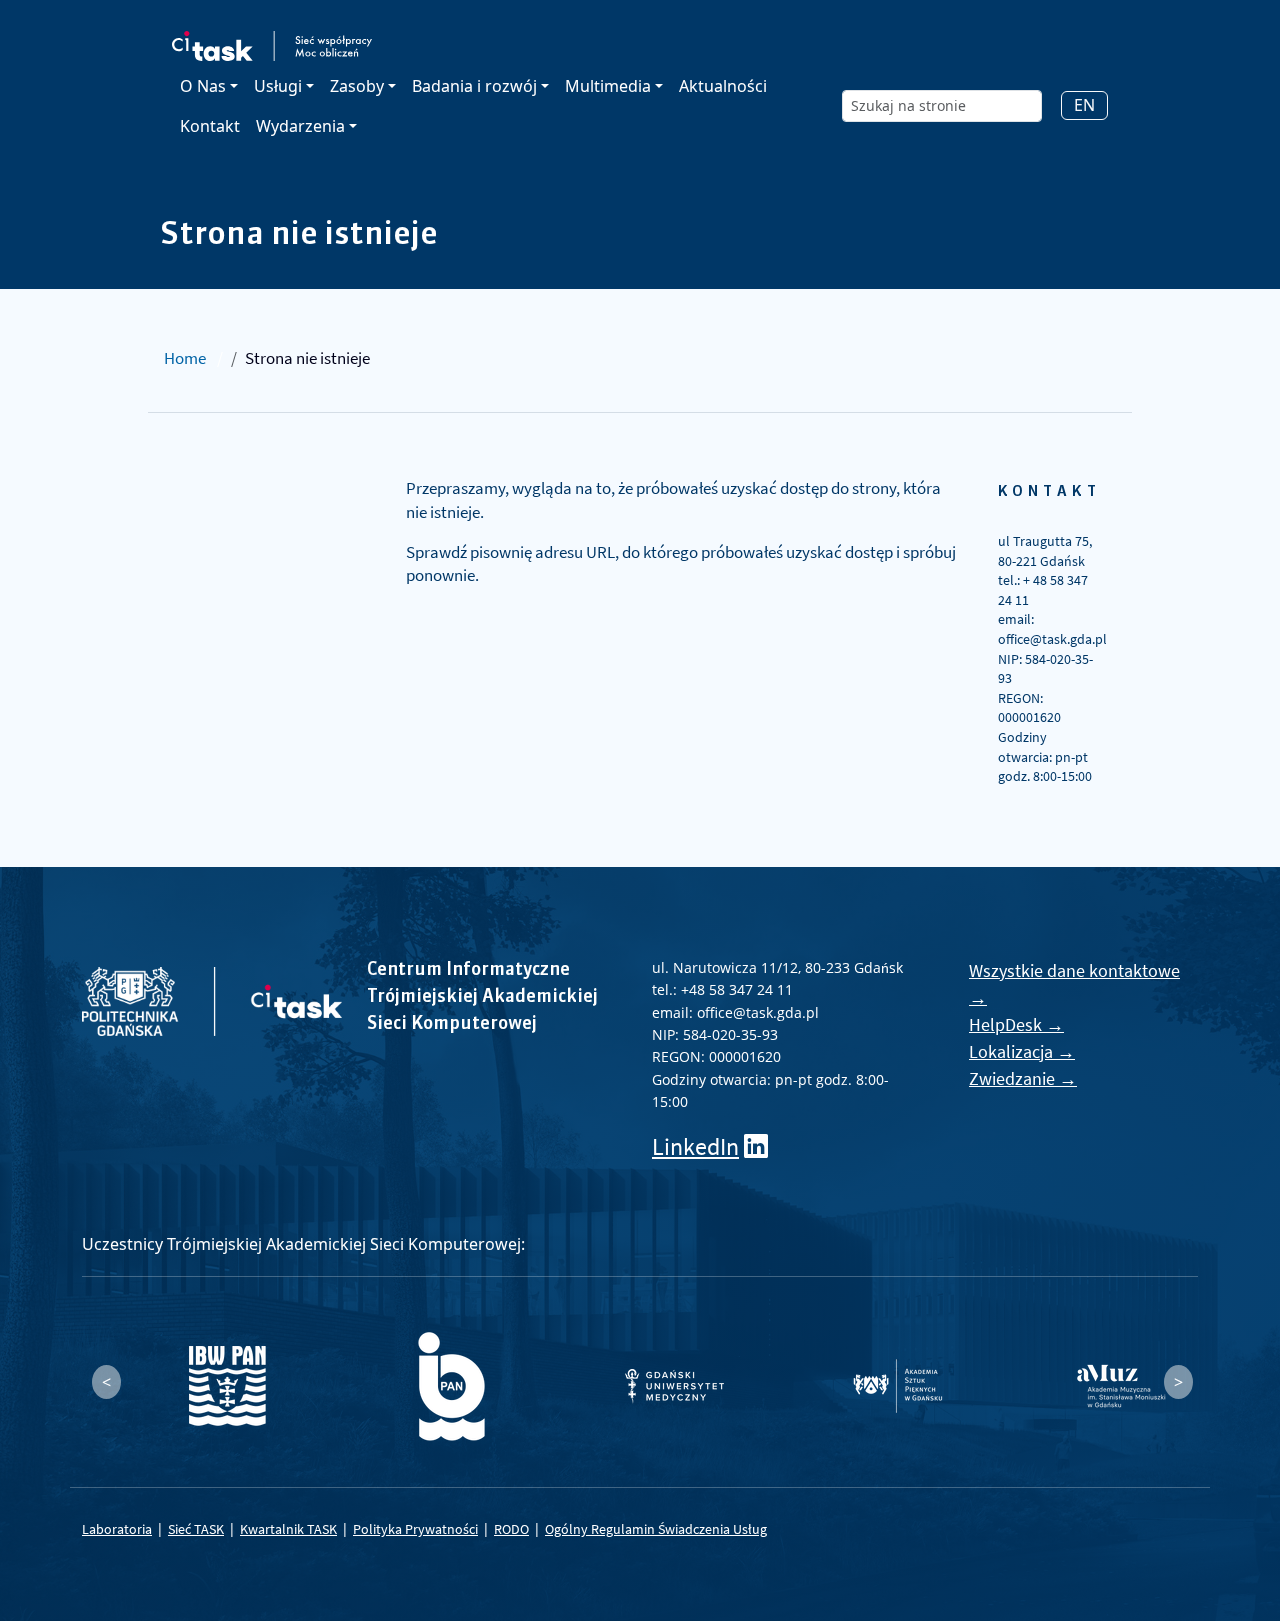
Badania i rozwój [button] (474, 86)
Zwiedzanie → (1023, 1078)
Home (185, 358)
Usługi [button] (278, 86)
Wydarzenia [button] (300, 126)
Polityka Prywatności (415, 1529)
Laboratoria (117, 1529)
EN (1084, 105)
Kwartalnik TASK (288, 1529)
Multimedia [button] (608, 86)
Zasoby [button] (357, 86)
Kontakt (210, 126)
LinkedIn (695, 1146)
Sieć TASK (196, 1529)
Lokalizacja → (1022, 1051)
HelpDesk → (1016, 1024)
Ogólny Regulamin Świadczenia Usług (656, 1529)
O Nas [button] (203, 86)
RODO (511, 1529)
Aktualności (723, 86)
